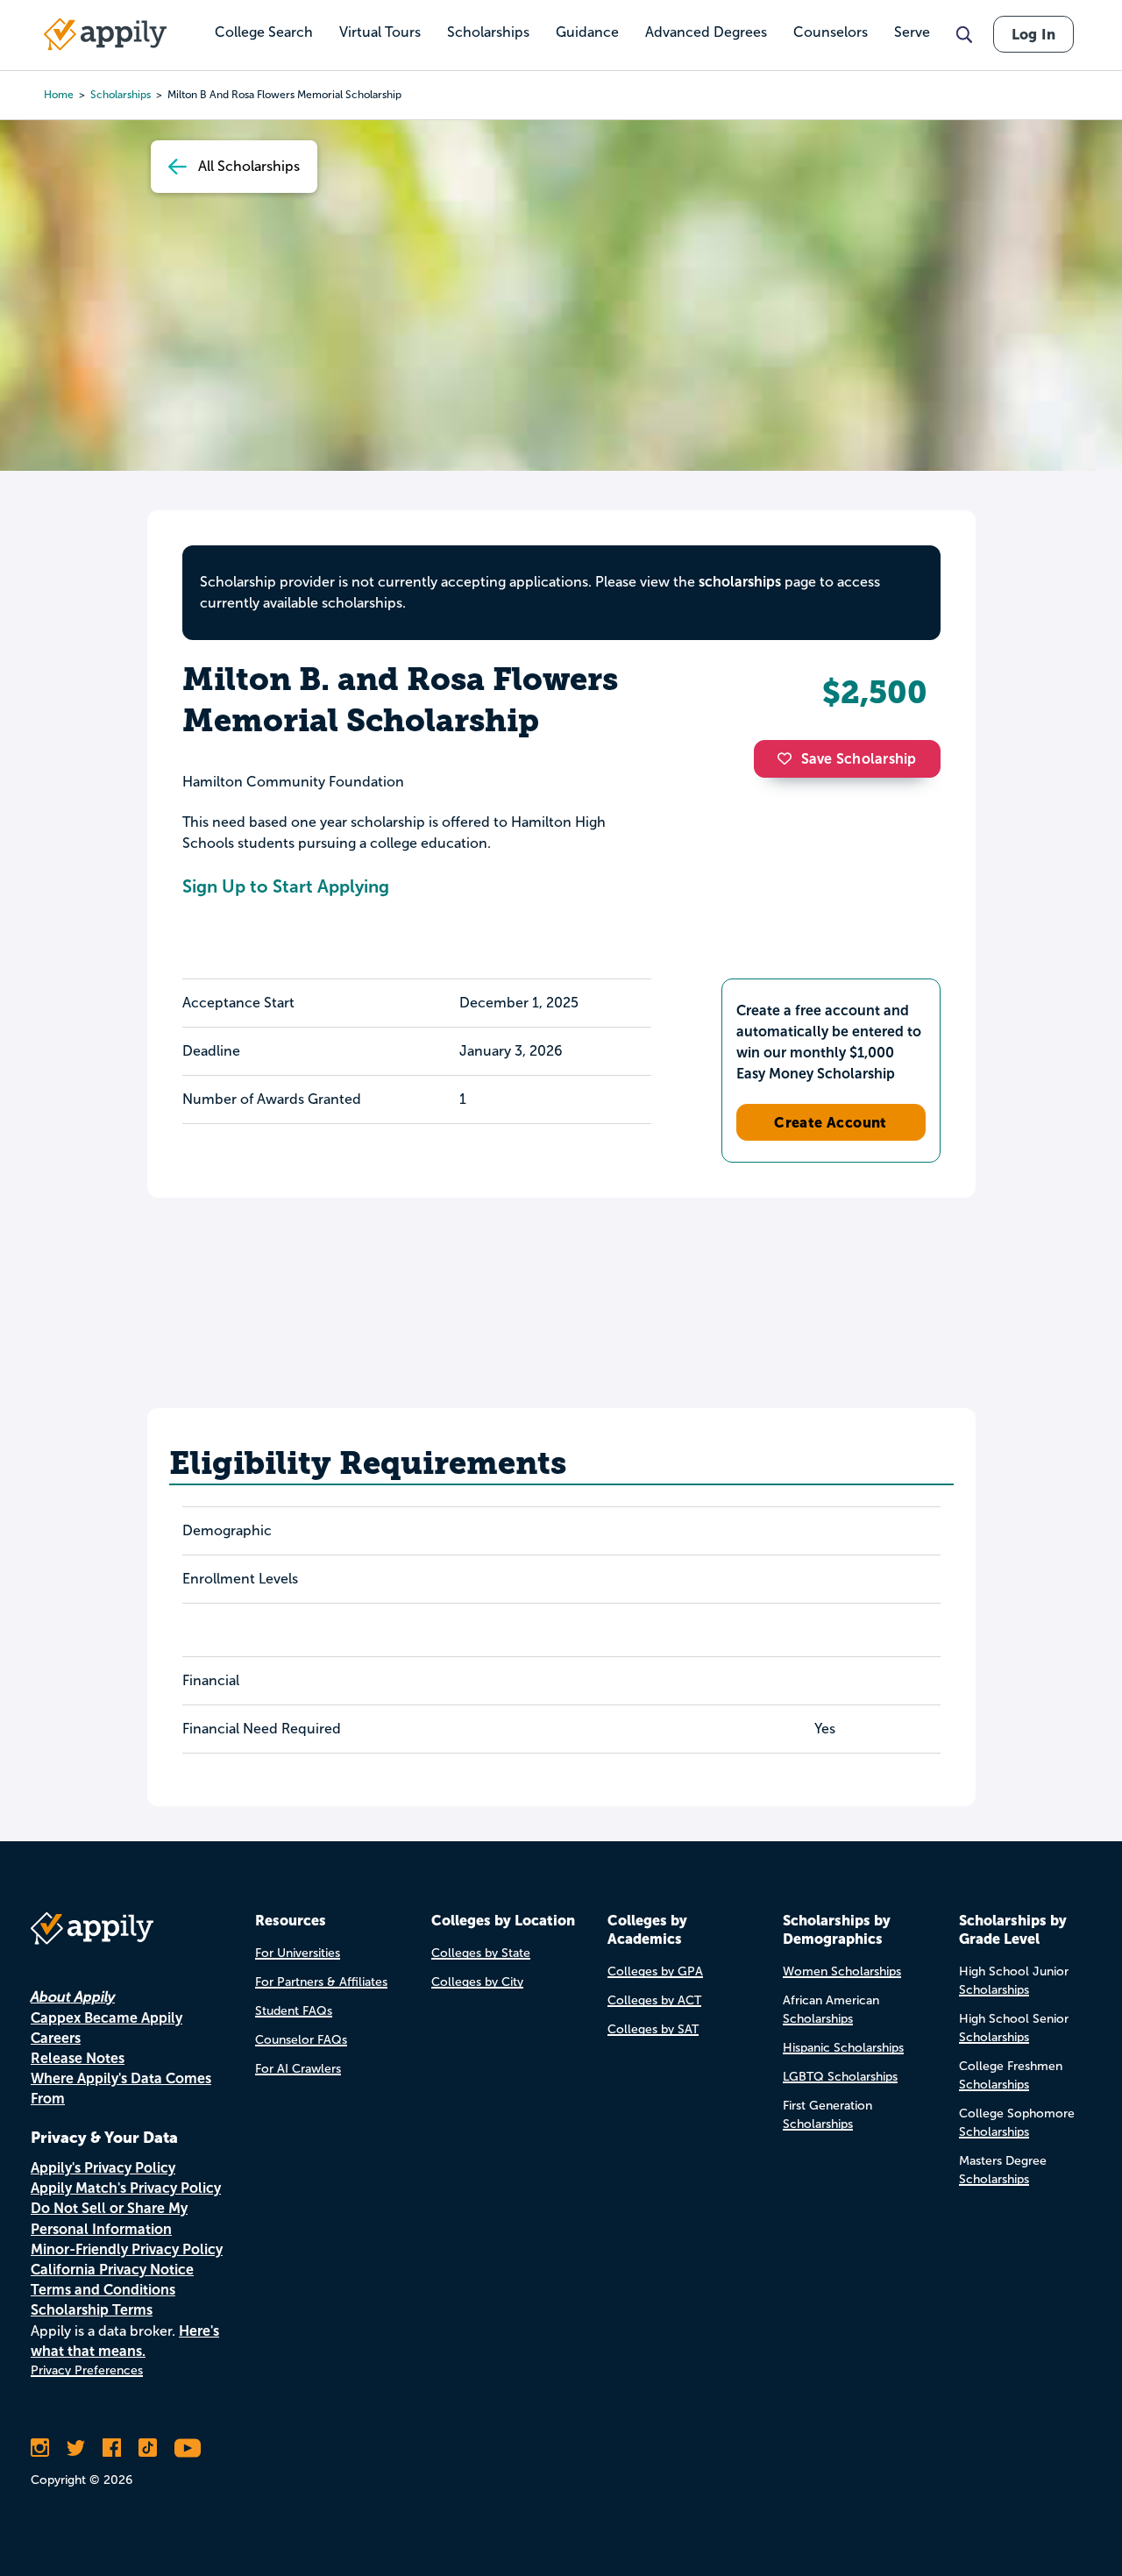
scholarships (740, 582)
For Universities (298, 1953)
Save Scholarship (859, 759)
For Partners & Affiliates (321, 1982)
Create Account (831, 1122)
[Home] (105, 34)
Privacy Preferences (87, 2370)
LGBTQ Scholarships (840, 2077)
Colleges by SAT (653, 2029)
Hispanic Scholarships (843, 2048)
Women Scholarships (842, 1971)
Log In (1033, 34)
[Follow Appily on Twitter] (76, 2448)
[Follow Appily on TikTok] (148, 2448)
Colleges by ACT (654, 2000)
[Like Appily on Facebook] (112, 2448)
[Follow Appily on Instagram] (40, 2448)
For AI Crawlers (298, 2069)
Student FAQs (294, 2011)
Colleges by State (481, 1953)
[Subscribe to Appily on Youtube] (188, 2448)
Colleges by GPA (655, 1971)
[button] (789, 758)
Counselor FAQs (301, 2040)
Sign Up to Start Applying (286, 886)
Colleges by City (477, 1982)
